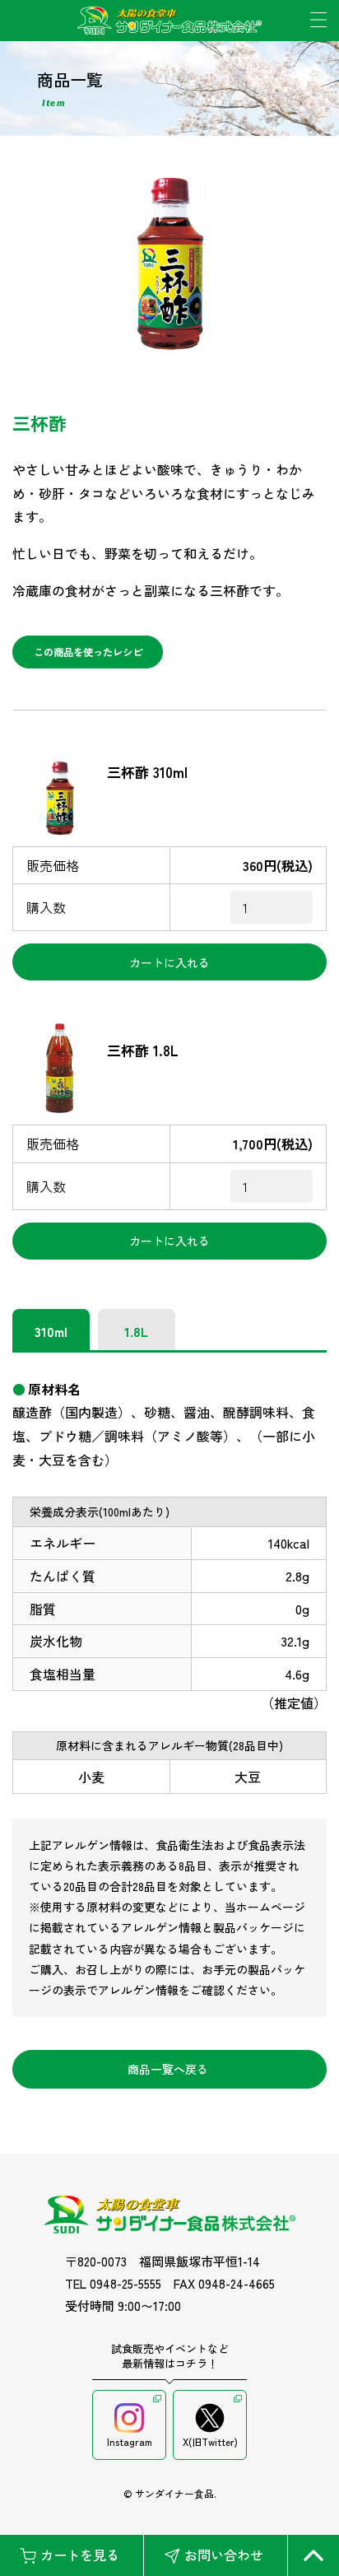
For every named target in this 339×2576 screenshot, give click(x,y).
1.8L (136, 1331)
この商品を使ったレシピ (88, 652)
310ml (51, 1331)
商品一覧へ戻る (168, 2069)
